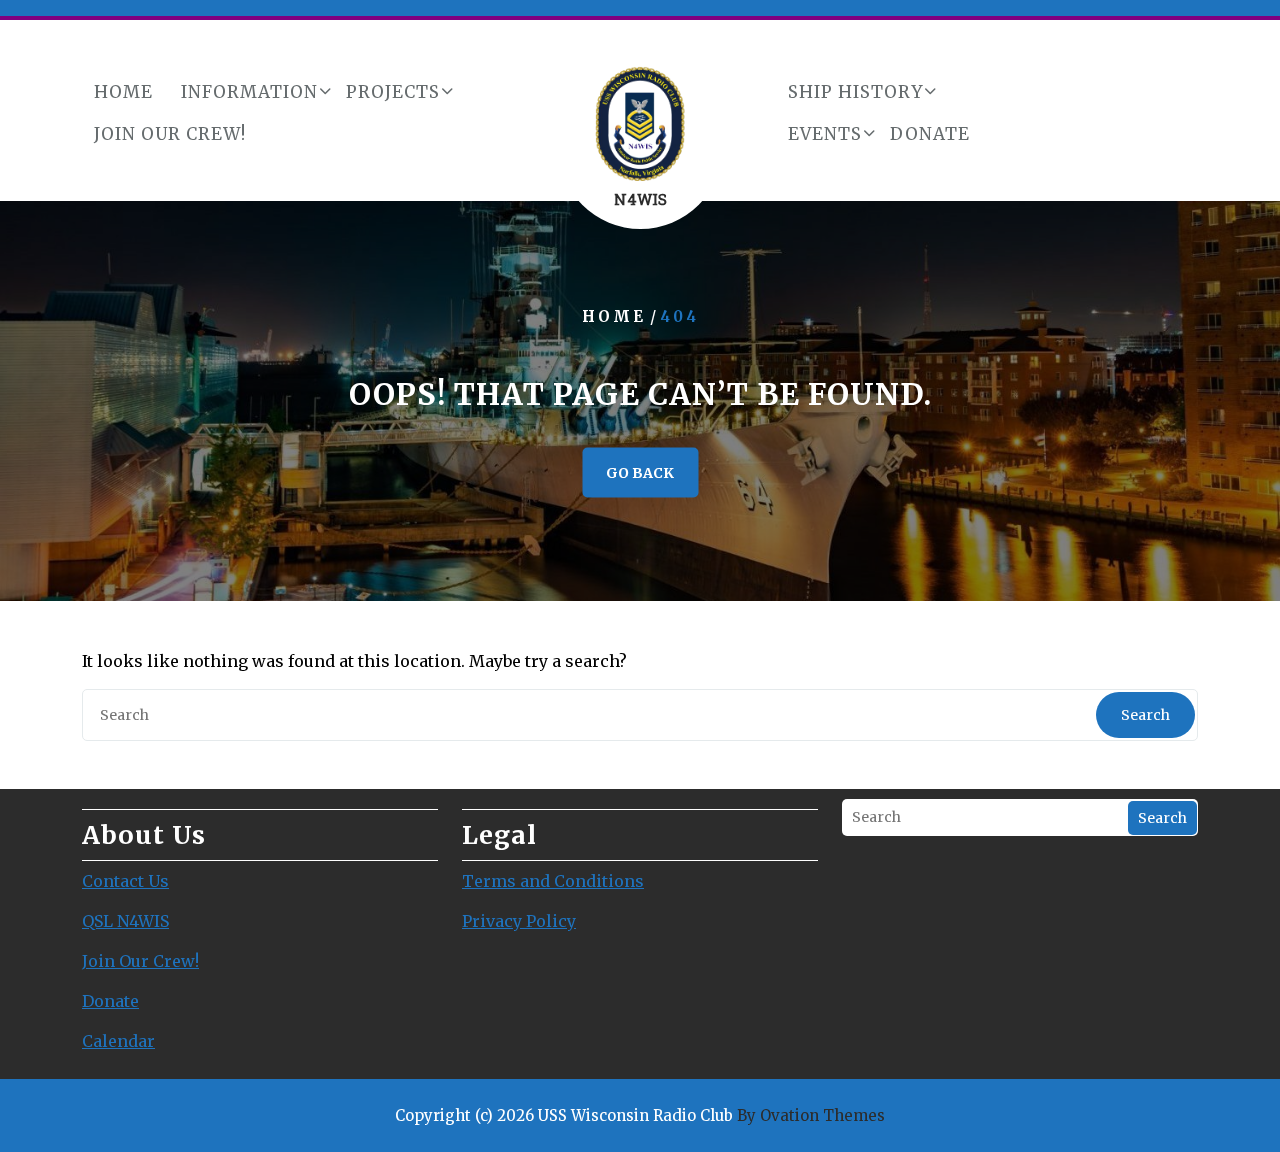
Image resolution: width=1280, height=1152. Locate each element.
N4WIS (640, 199)
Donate (930, 134)
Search (1145, 715)
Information (249, 92)
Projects (393, 92)
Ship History (855, 92)
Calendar (118, 1041)
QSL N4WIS (125, 921)
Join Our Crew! (170, 134)
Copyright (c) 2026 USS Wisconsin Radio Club (640, 1115)
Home (123, 92)
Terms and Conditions (553, 881)
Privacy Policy (519, 921)
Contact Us (125, 881)
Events (825, 134)
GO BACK (640, 473)
